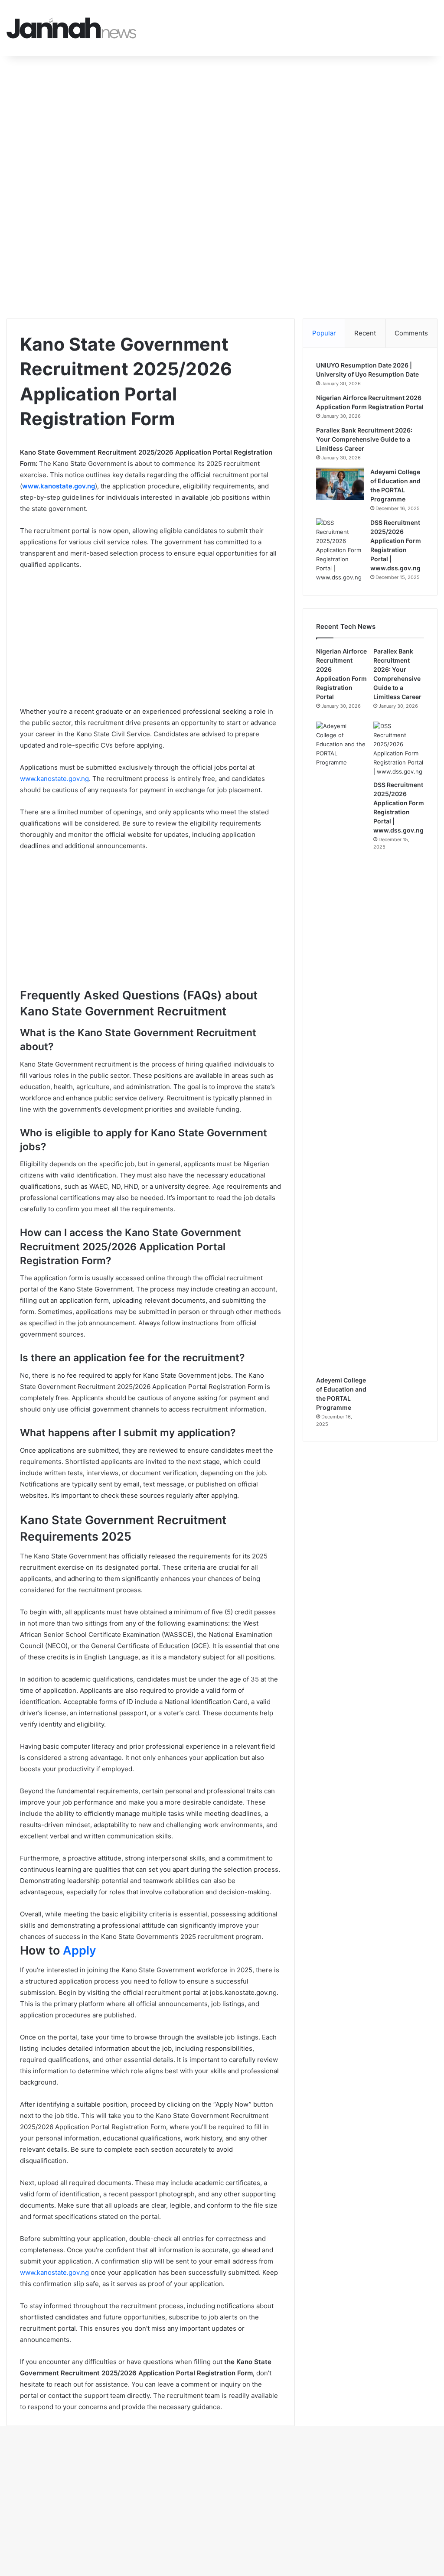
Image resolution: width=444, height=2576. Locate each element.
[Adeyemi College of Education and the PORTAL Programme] (340, 484)
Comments (411, 333)
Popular (324, 333)
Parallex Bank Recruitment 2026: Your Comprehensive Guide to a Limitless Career (364, 439)
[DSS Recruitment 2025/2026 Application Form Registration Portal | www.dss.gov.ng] (340, 550)
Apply (80, 1950)
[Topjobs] (72, 28)
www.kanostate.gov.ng (54, 779)
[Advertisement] (222, 120)
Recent (365, 333)
